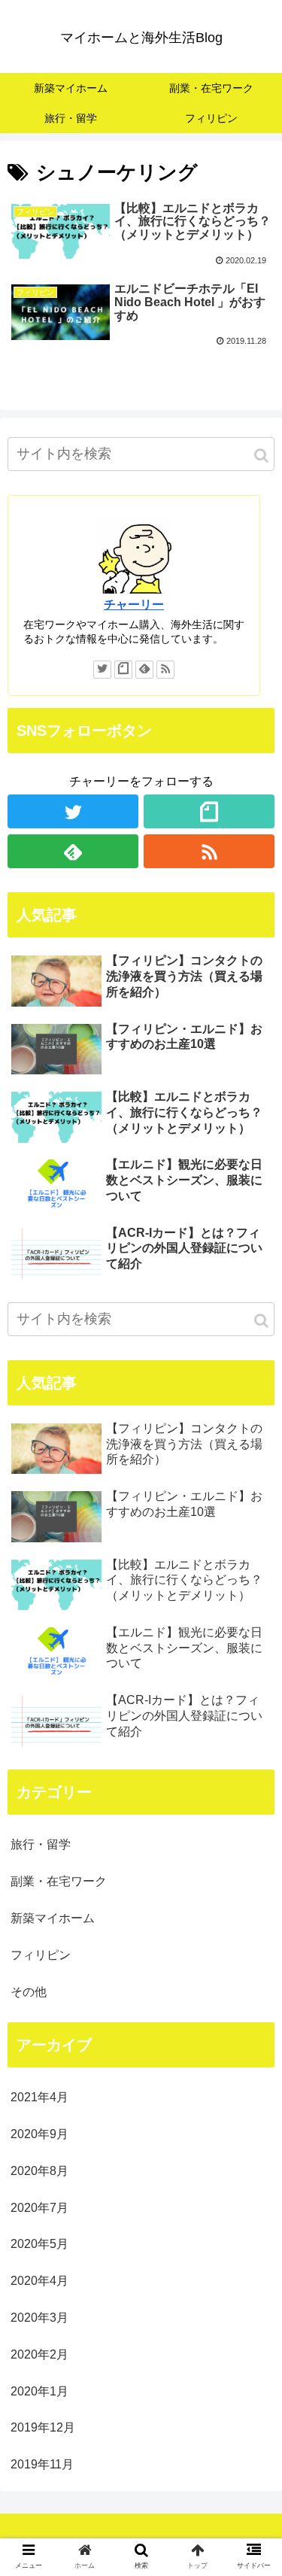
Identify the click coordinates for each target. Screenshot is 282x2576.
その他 (29, 1992)
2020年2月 (39, 2354)
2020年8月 (39, 2171)
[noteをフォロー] (123, 670)
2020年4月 (39, 2281)
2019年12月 (43, 2427)
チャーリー (134, 605)
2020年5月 (39, 2244)
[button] (261, 456)
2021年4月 (39, 2097)
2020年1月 (39, 2391)
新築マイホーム (53, 1918)
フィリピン (41, 1955)
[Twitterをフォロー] (102, 670)
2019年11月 (42, 2464)
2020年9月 (39, 2134)
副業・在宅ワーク (59, 1881)
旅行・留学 (41, 1844)
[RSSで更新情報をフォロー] (165, 670)
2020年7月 (39, 2208)
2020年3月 (39, 2318)
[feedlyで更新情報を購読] (144, 670)
